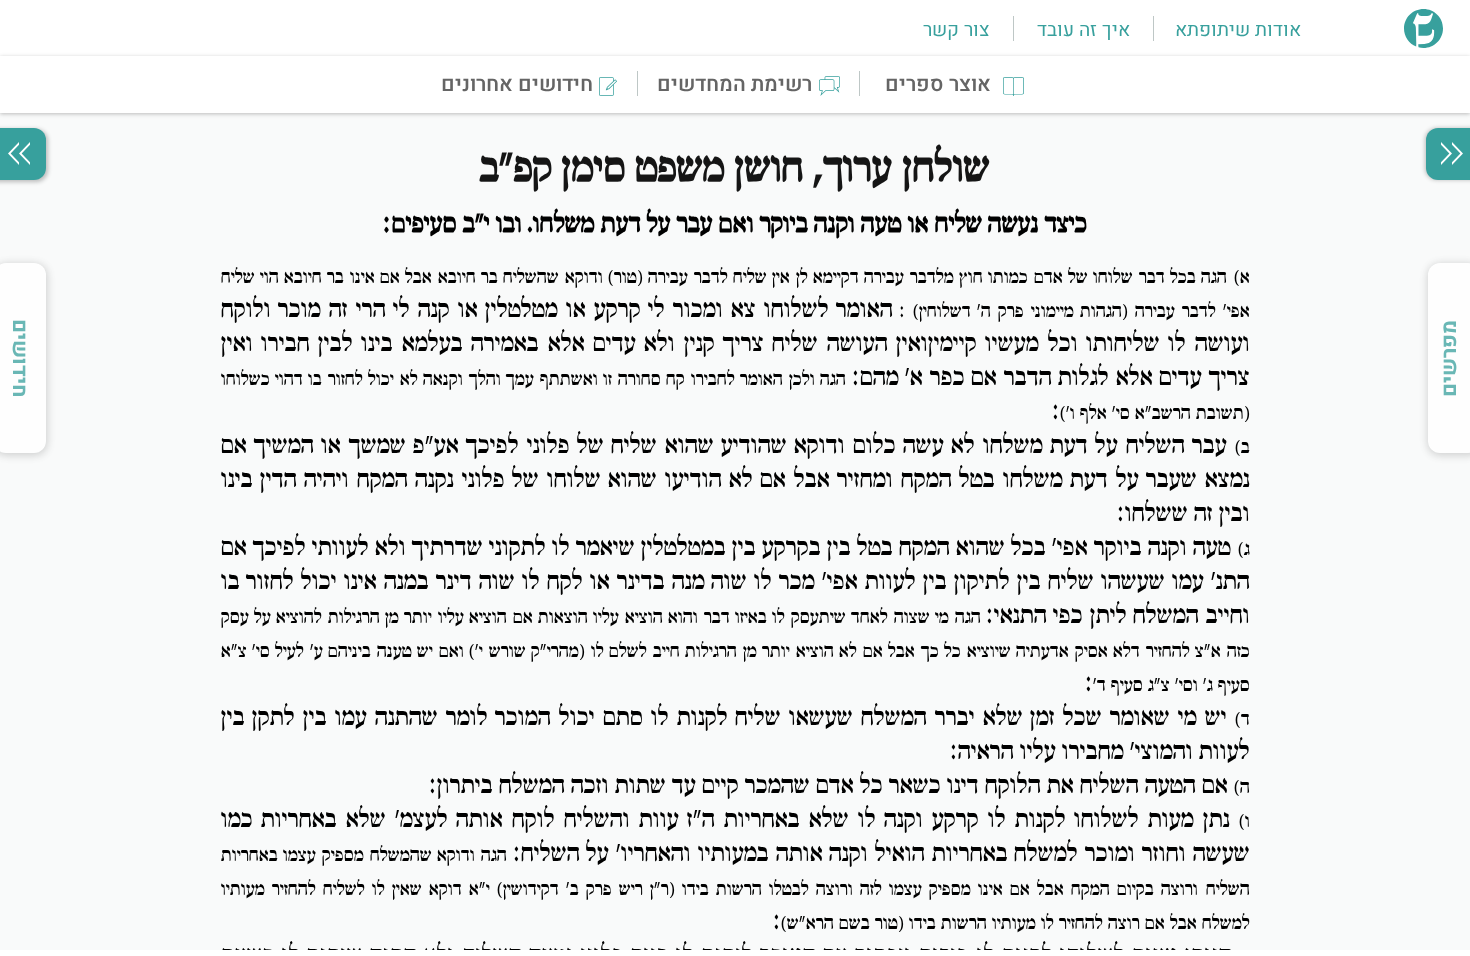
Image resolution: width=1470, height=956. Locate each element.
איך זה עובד (1083, 30)
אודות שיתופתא (1238, 30)
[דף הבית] (1423, 42)
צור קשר (956, 30)
